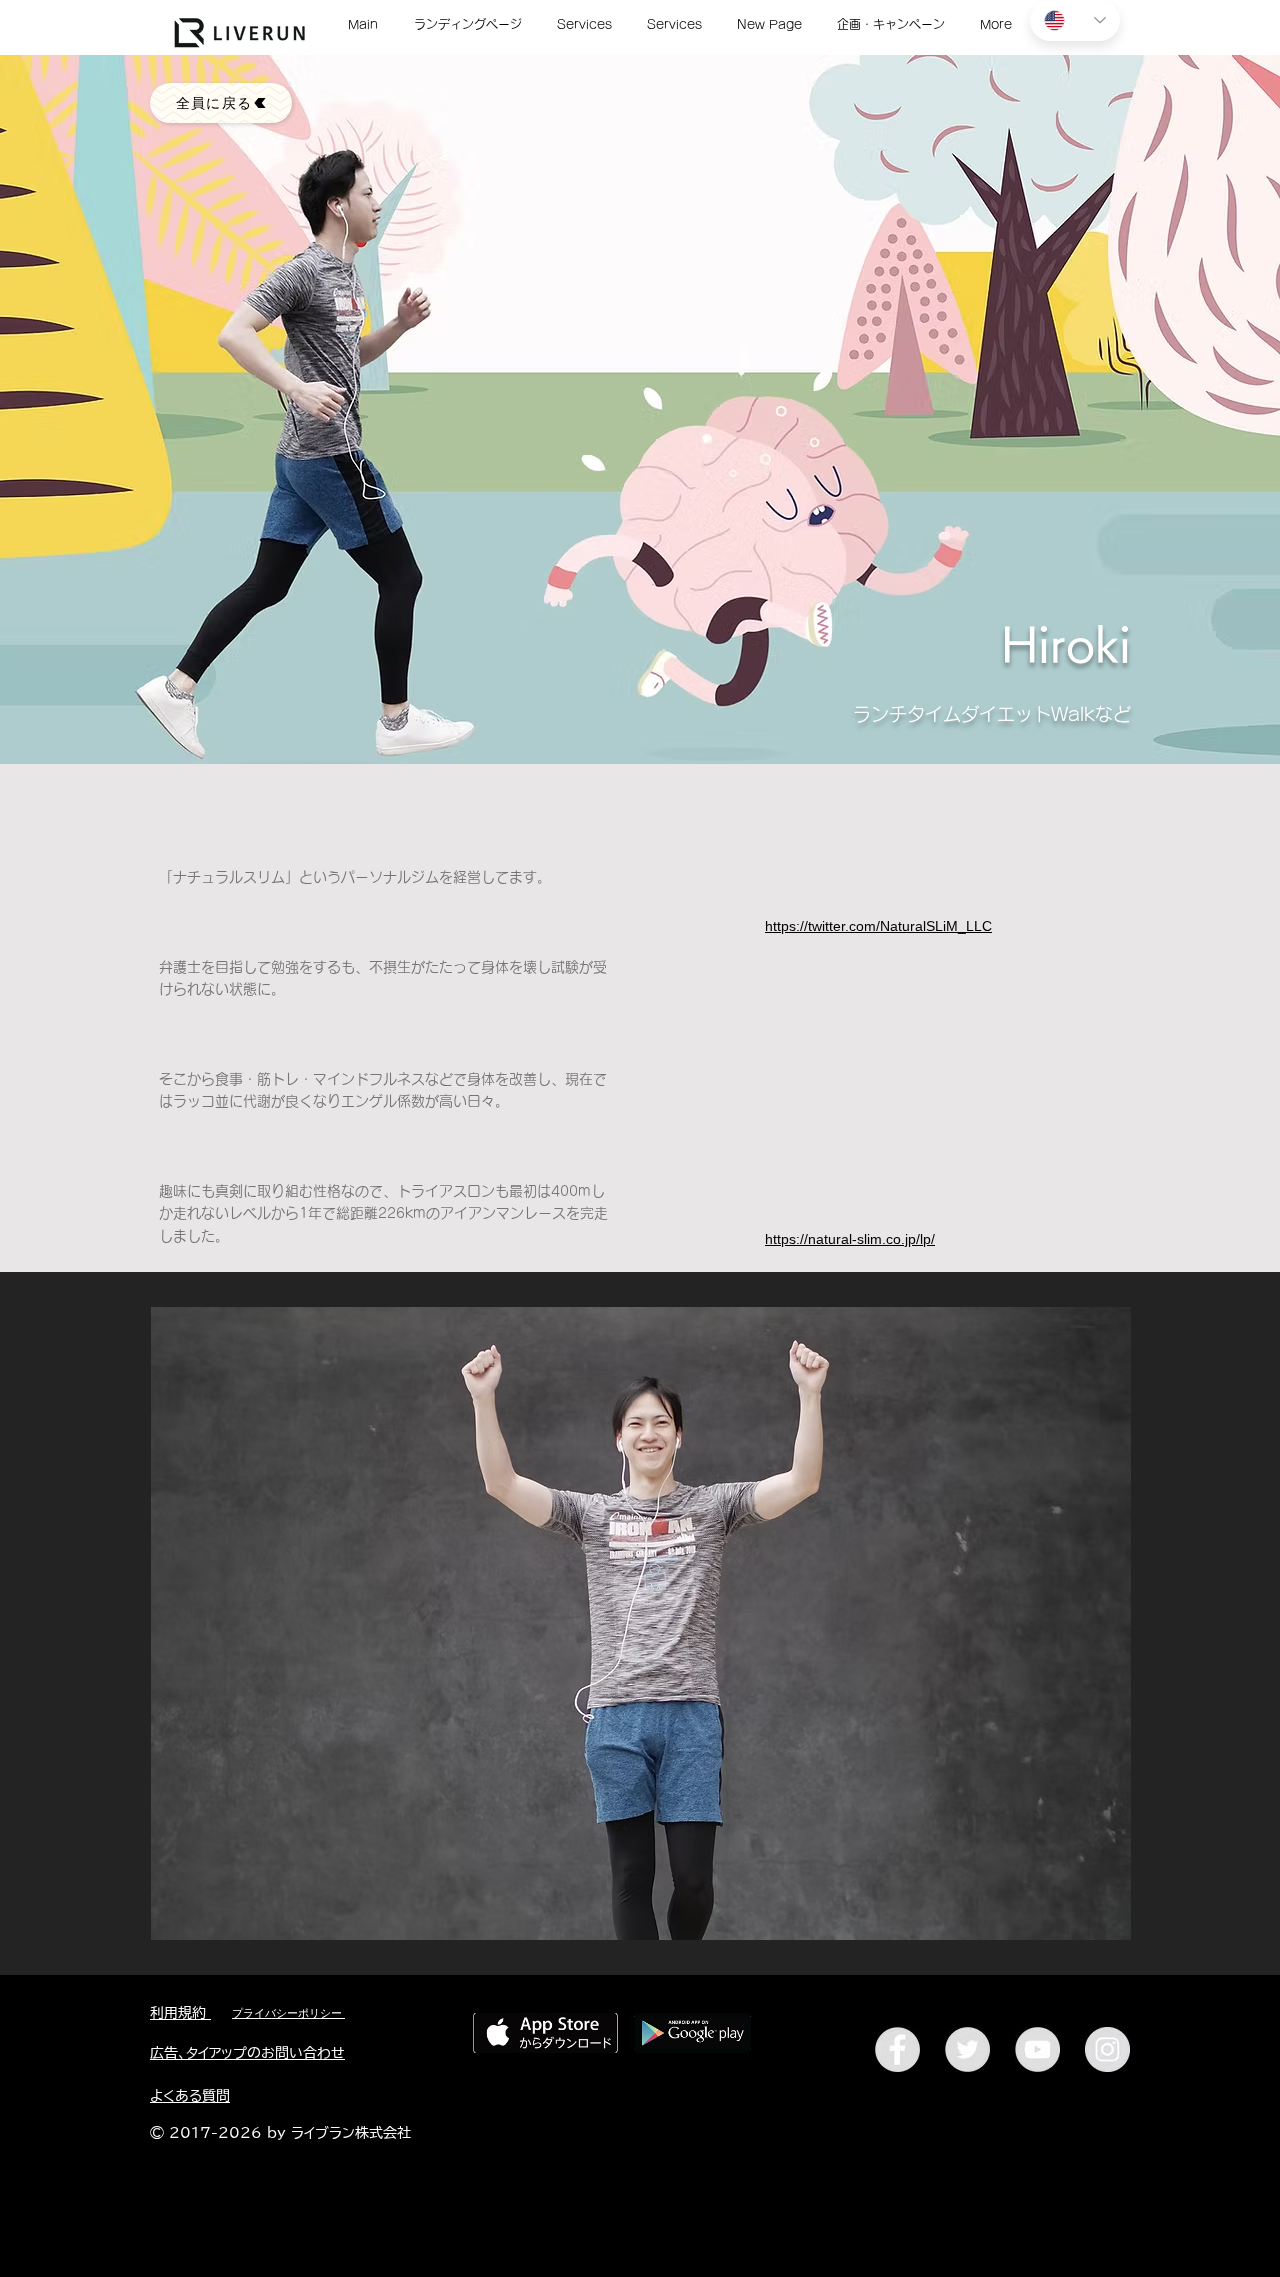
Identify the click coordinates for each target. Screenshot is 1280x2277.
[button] (641, 1623)
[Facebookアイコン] (897, 2049)
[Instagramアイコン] (1107, 2049)
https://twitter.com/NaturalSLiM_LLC (878, 926)
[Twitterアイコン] (967, 2049)
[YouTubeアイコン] (1037, 2049)
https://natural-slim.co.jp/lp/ (850, 1239)
